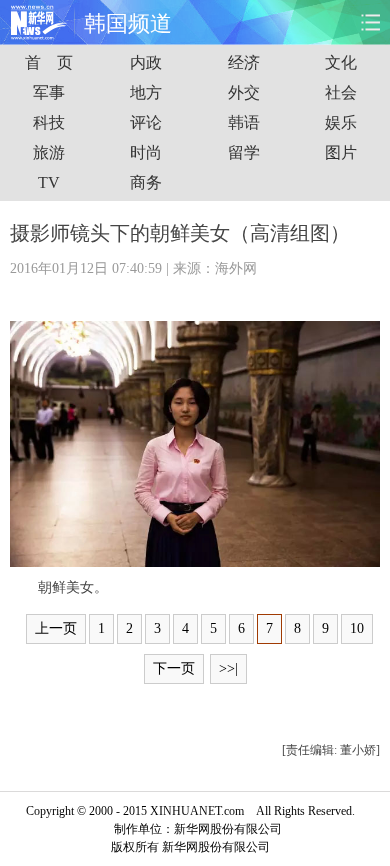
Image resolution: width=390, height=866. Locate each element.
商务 (146, 182)
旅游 (49, 152)
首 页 (49, 62)
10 (357, 628)
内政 (146, 62)
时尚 (146, 152)
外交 (244, 92)
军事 (49, 92)
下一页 (174, 668)
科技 (49, 122)
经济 (244, 62)
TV (49, 182)
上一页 (56, 628)
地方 (146, 92)
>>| (228, 668)
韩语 (244, 122)
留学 (244, 152)
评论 (146, 122)
